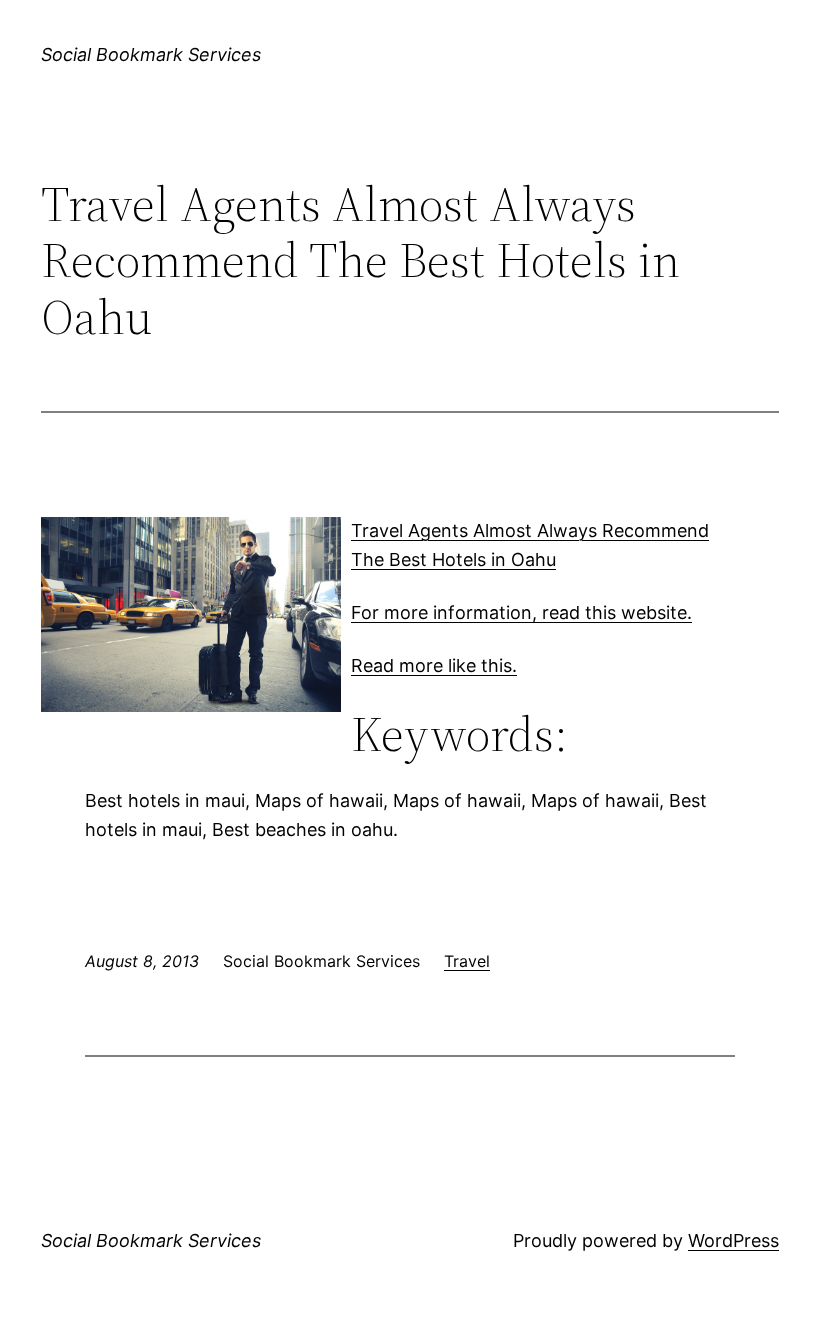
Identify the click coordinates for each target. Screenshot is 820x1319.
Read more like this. (434, 665)
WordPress (733, 1240)
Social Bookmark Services (151, 54)
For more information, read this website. (521, 612)
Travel (467, 961)
